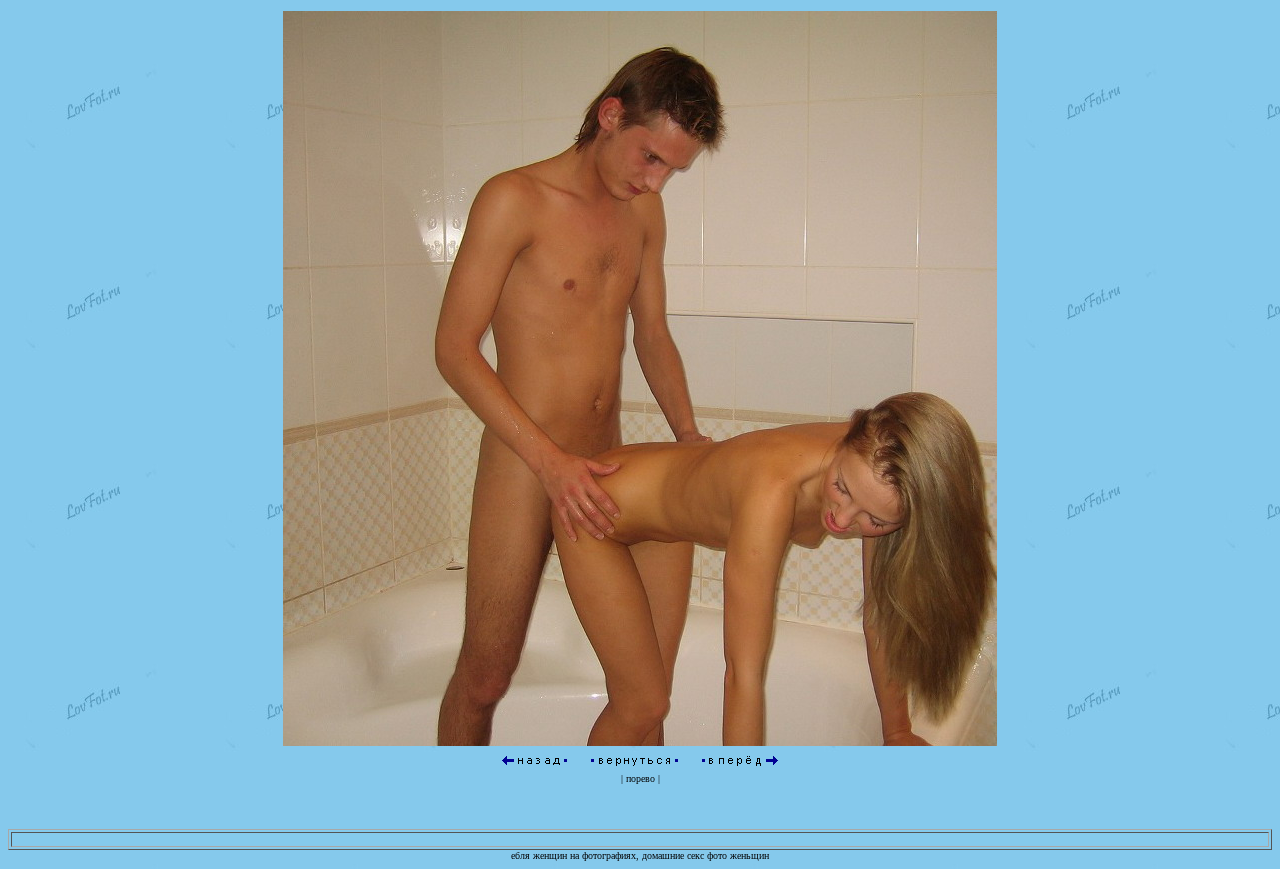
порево (640, 778)
